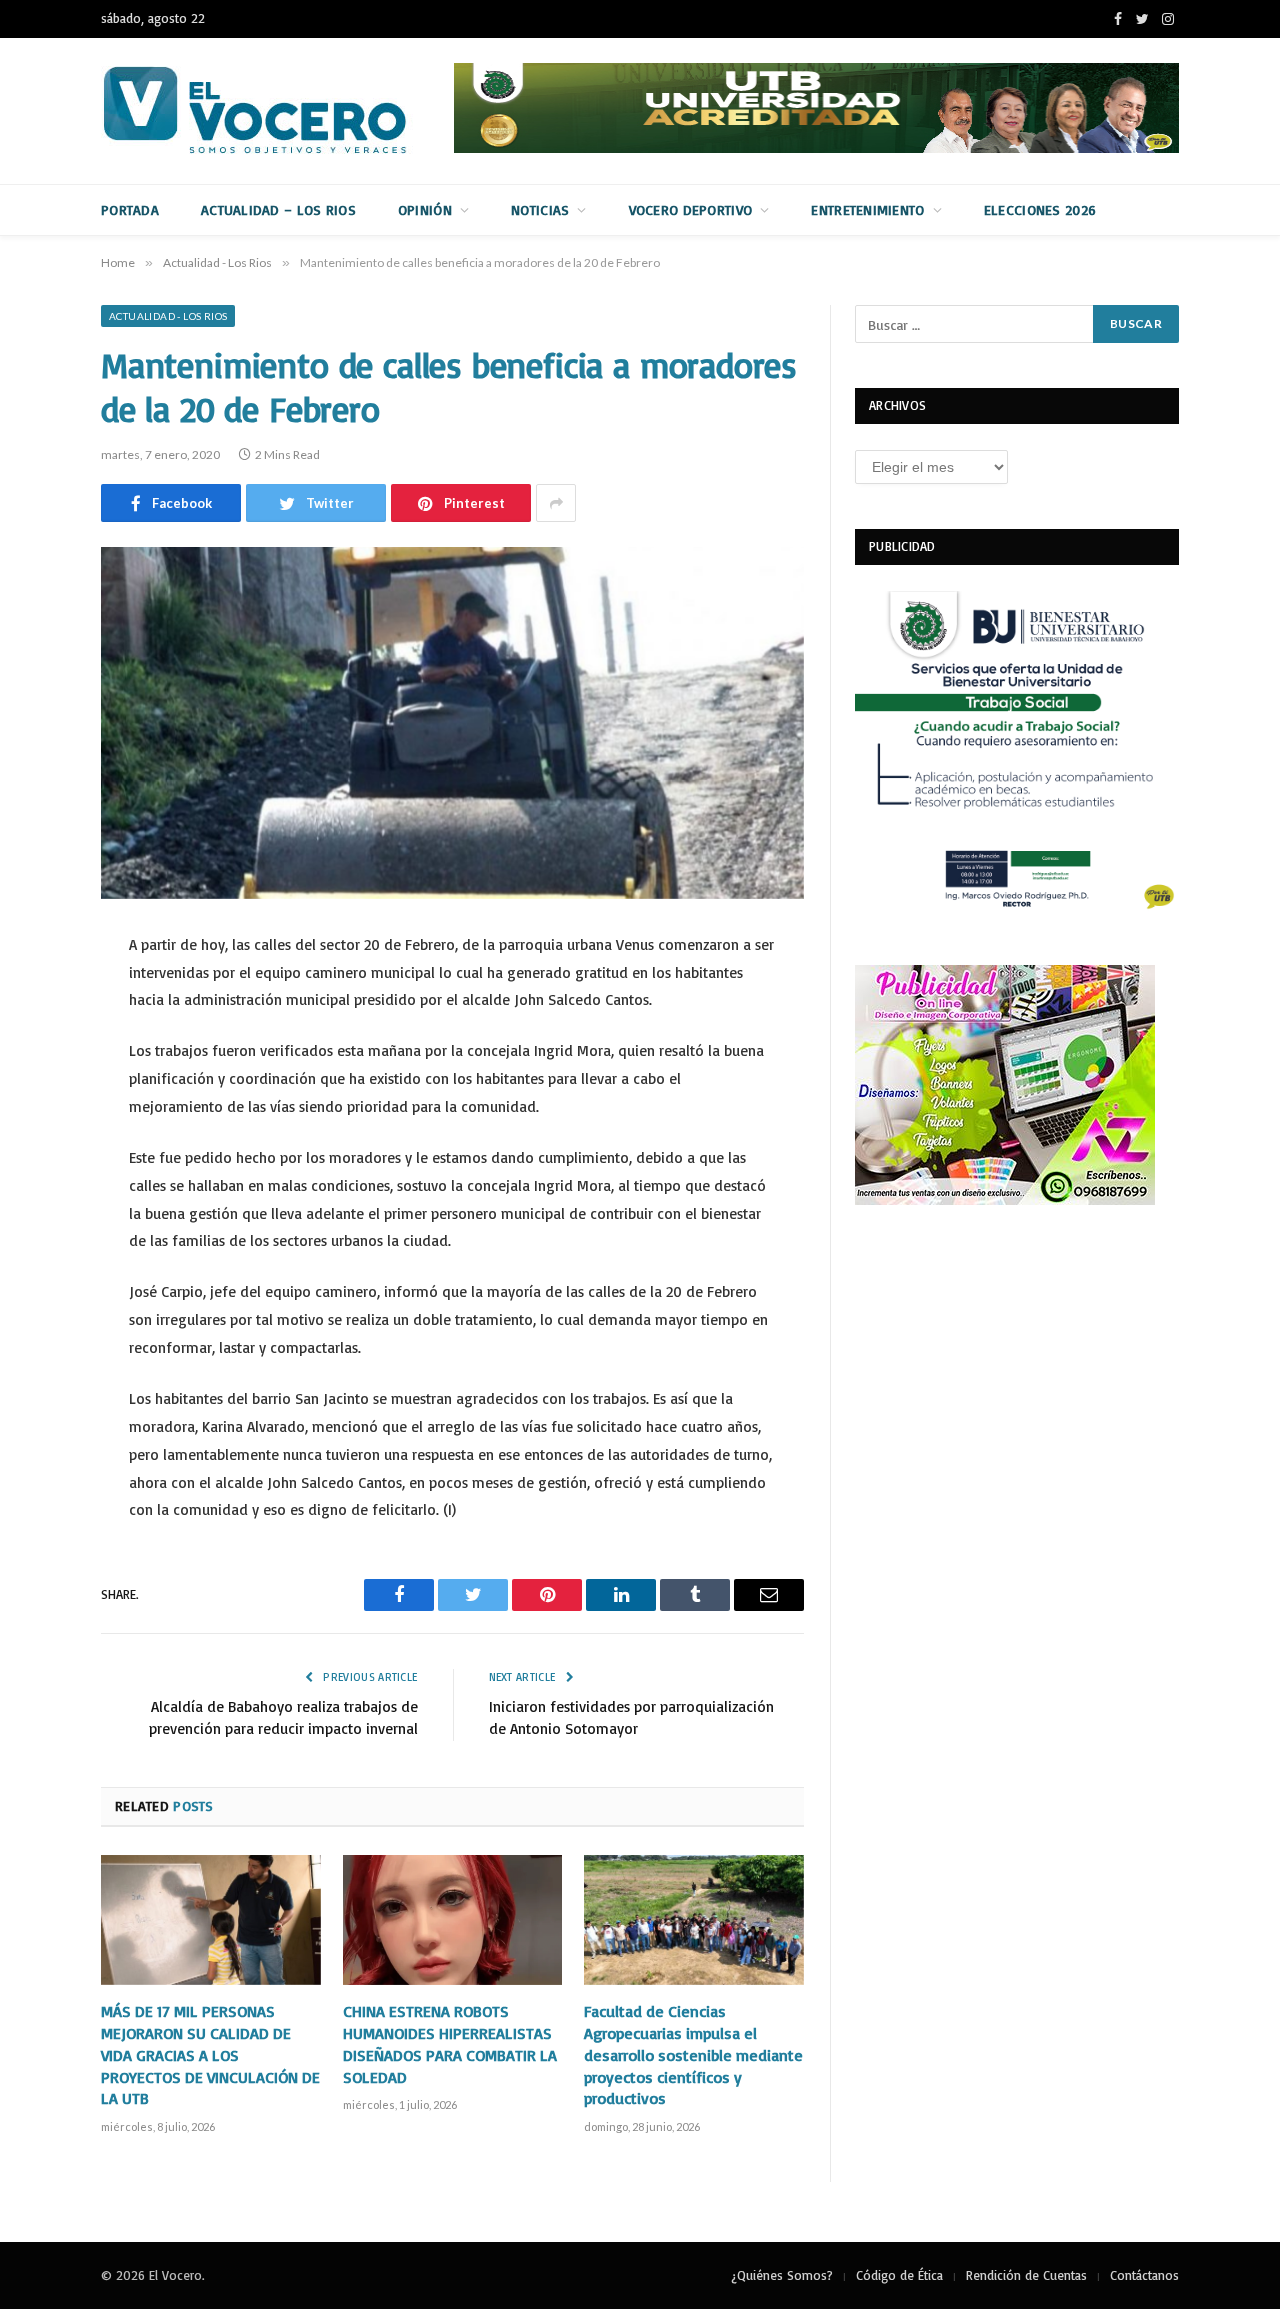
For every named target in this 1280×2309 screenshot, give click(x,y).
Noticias (540, 209)
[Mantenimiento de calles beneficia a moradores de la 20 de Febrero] (452, 723)
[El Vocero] (271, 111)
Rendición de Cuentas (1026, 2275)
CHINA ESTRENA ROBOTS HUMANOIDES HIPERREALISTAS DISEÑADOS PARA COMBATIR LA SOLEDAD (450, 2043)
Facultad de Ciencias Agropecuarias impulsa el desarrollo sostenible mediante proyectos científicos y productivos (693, 2054)
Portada (130, 209)
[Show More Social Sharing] (556, 503)
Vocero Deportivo (690, 209)
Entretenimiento (867, 209)
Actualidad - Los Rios (168, 316)
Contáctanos (1144, 2275)
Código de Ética (899, 2275)
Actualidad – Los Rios (278, 209)
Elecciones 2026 (1040, 209)
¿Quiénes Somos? (782, 2275)
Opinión (425, 209)
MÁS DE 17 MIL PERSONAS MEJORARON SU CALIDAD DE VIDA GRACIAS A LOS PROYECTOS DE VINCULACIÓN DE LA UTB (210, 2054)
